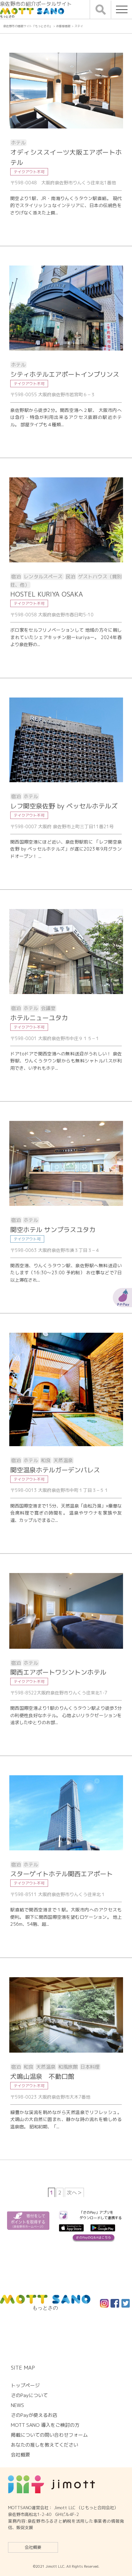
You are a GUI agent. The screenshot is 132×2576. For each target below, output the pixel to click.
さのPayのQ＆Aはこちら (94, 2237)
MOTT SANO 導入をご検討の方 (45, 2425)
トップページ (25, 2385)
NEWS (17, 2405)
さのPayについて (29, 2395)
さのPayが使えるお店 (34, 2415)
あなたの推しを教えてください (45, 2445)
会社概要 (33, 2547)
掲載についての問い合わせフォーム (49, 2435)
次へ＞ (74, 2193)
